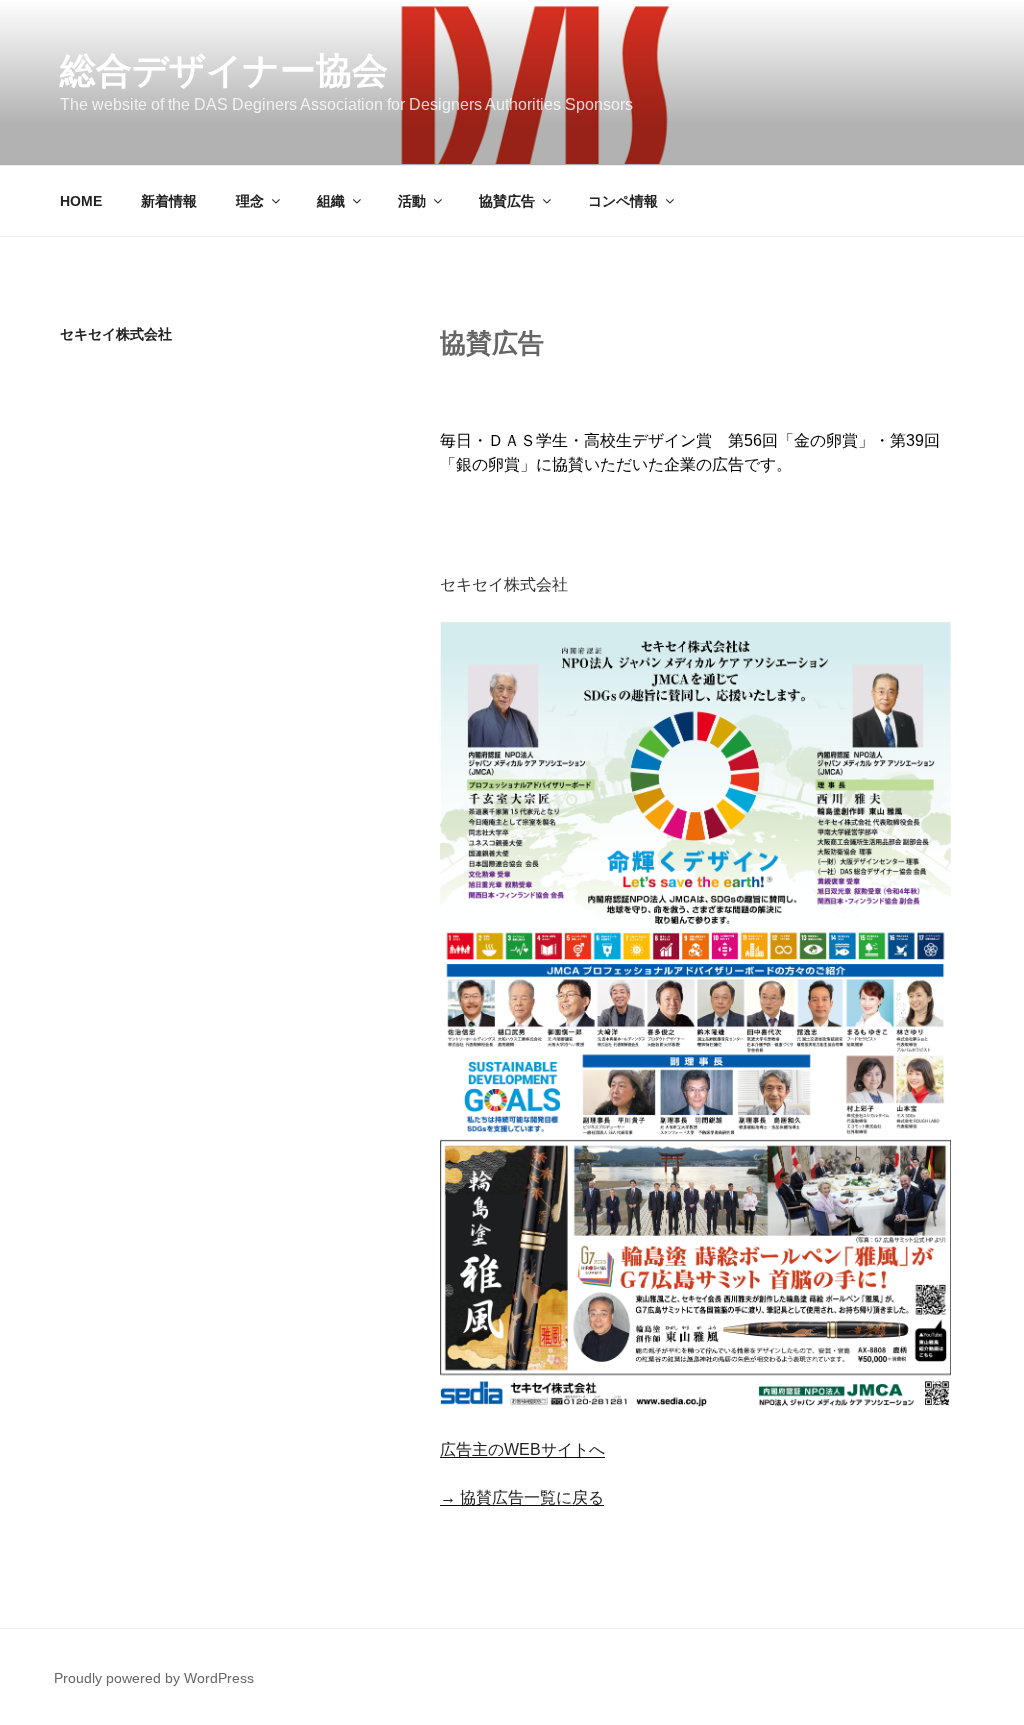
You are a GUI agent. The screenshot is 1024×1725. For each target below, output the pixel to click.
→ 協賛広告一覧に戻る (522, 1497)
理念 (250, 201)
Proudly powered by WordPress (154, 1678)
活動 (412, 201)
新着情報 (169, 201)
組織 (331, 201)
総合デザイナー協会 (224, 70)
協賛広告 (507, 201)
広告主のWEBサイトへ (522, 1449)
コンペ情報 (623, 201)
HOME (81, 201)
